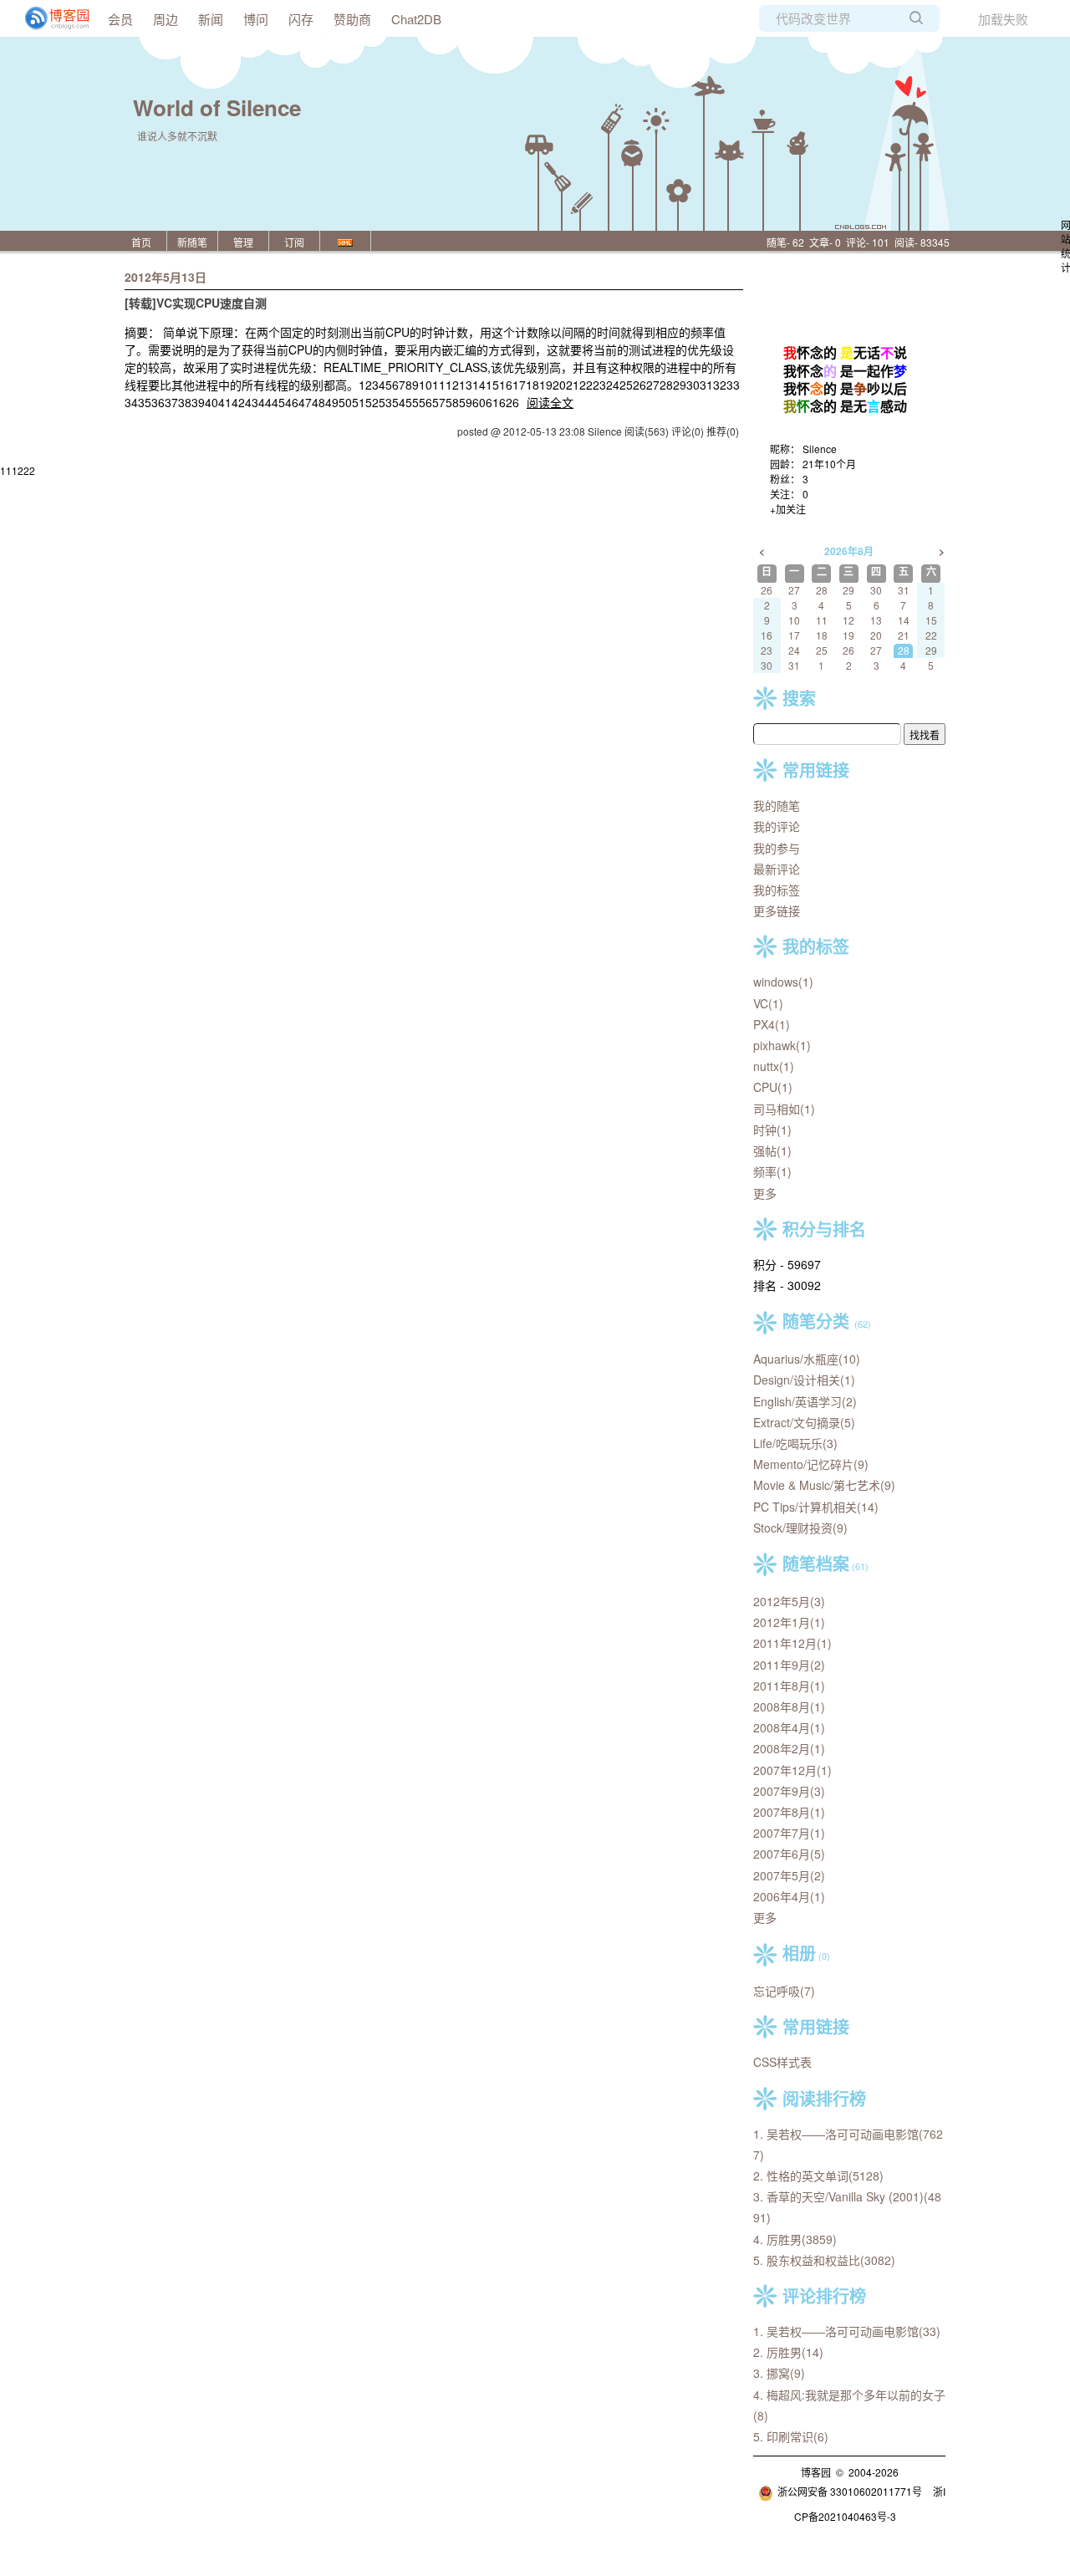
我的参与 (777, 848)
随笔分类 (816, 1321)
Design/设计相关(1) (804, 1380)
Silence (820, 449)
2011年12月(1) (792, 1643)
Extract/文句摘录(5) (804, 1422)
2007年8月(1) (789, 1812)
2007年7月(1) (789, 1833)
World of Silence (217, 107)
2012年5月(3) (789, 1601)
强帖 (772, 1150)
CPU (773, 1087)
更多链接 (777, 911)
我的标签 (777, 890)
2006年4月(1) (789, 1896)
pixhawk (782, 1045)
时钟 (772, 1130)
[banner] (50, 18)
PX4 (772, 1024)
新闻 (211, 19)
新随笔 (192, 242)
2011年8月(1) (789, 1686)
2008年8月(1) (789, 1706)
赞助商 (352, 19)
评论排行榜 (824, 2295)
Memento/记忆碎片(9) (811, 1464)
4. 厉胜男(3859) (795, 2239)
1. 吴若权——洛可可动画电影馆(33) (847, 2331)
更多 (765, 1193)
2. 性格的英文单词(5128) (818, 2176)
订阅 (294, 242)
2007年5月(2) (789, 1875)
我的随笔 (777, 805)
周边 (166, 19)
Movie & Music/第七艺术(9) (824, 1485)
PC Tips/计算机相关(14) (816, 1507)
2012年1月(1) (789, 1622)
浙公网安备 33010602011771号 (850, 2491)
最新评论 (777, 869)
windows (783, 982)
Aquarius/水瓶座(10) (807, 1359)
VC (768, 1003)
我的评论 (777, 826)
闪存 (301, 19)
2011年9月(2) (789, 1665)
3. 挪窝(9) (779, 2373)
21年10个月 (829, 464)
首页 (141, 242)
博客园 (816, 2472)
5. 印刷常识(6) (791, 2436)
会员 (120, 19)
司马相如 (784, 1109)
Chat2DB (416, 19)
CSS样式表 (782, 2062)
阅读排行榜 (824, 2098)
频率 (772, 1171)
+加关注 (788, 509)
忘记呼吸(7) (784, 1991)
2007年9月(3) (789, 1791)
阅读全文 (550, 402)
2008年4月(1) (789, 1727)
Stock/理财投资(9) (800, 1528)
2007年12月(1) (792, 1770)
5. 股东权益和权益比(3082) (824, 2260)
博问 (256, 19)
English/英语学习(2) (805, 1401)
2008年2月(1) (789, 1748)
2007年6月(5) (789, 1854)
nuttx (774, 1066)
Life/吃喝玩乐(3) (795, 1443)
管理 (243, 242)
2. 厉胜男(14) (788, 2352)
